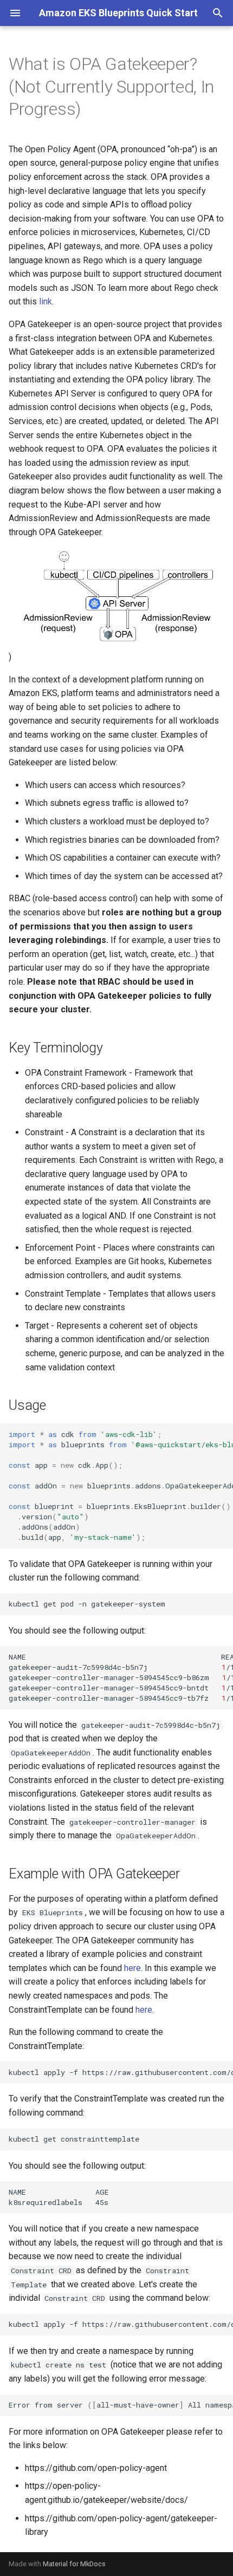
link (46, 301)
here (132, 1968)
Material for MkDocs (74, 2564)
